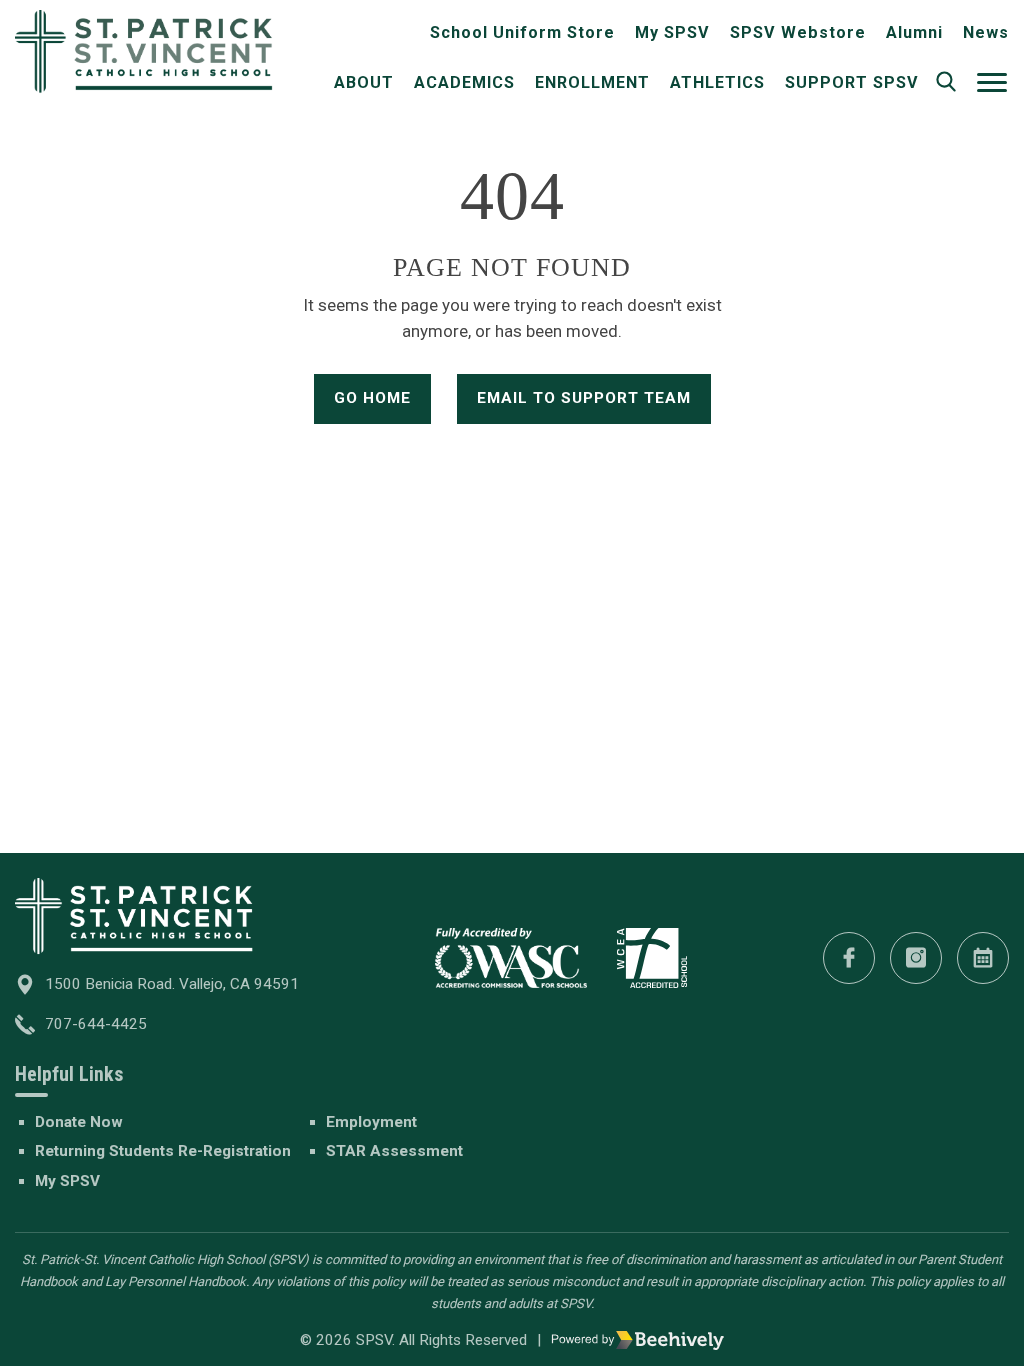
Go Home (372, 398)
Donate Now (79, 1122)
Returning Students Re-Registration (163, 1151)
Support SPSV (852, 82)
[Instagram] (916, 958)
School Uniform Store (522, 32)
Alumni (914, 32)
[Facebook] (849, 958)
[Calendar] (983, 958)
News (986, 32)
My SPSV (672, 32)
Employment (371, 1122)
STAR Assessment (394, 1151)
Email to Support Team (584, 398)
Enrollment (592, 82)
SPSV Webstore (798, 32)
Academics (464, 82)
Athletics (717, 82)
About (364, 82)
